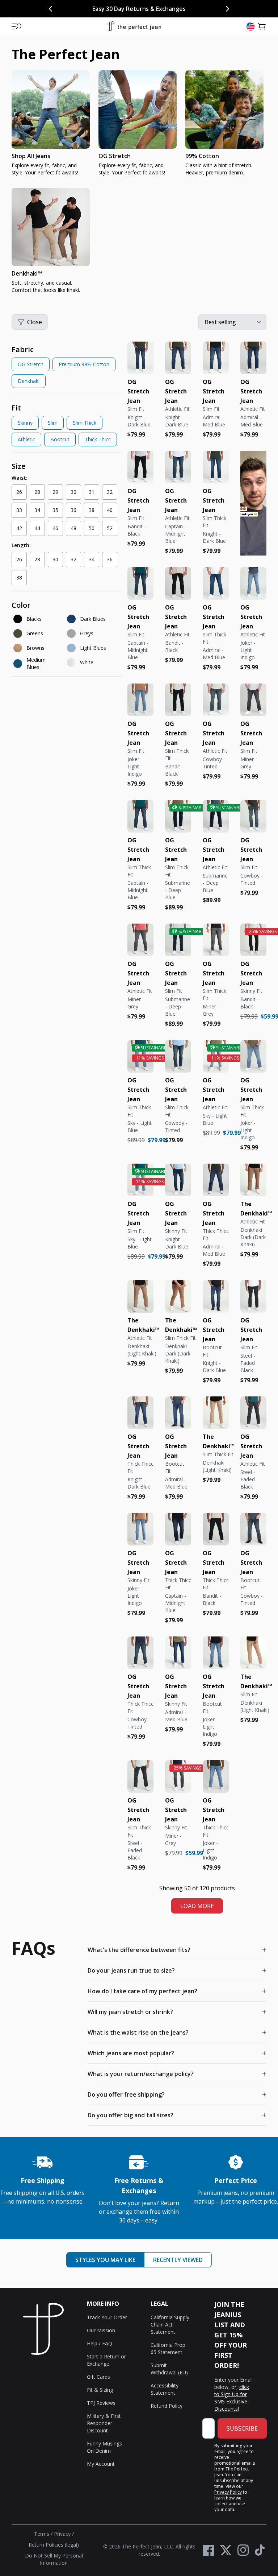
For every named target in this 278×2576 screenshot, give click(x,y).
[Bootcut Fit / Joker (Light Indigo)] (216, 1653)
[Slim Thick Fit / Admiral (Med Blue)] (216, 583)
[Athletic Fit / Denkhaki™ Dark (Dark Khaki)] (253, 1180)
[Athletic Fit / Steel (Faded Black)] (253, 1413)
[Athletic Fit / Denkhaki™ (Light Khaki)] (140, 1296)
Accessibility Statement (165, 2389)
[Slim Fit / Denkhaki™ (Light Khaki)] (253, 1653)
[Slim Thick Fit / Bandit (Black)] (178, 700)
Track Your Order (107, 2317)
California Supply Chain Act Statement (170, 2325)
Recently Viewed (178, 2260)
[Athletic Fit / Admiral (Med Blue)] (253, 358)
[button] (17, 26)
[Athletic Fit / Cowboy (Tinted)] (216, 700)
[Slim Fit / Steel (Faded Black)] (253, 1296)
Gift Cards (98, 2377)
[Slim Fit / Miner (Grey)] (253, 700)
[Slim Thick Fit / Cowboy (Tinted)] (178, 1056)
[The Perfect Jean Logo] (134, 27)
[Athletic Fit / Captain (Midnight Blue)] (178, 467)
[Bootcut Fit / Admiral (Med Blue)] (178, 1413)
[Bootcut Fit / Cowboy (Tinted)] (253, 1529)
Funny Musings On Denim (104, 2447)
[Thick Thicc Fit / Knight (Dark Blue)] (140, 1413)
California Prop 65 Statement (168, 2348)
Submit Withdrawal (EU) (169, 2369)
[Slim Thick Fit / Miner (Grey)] (216, 940)
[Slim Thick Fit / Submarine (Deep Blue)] (178, 816)
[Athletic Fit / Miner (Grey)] (140, 940)
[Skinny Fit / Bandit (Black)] (253, 940)
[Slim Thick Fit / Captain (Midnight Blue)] (140, 816)
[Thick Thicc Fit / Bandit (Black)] (216, 1529)
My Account (101, 2464)
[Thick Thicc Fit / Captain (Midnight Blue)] (178, 1529)
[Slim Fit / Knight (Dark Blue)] (140, 358)
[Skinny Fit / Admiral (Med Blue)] (178, 1653)
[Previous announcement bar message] (51, 9)
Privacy (62, 2534)
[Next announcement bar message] (227, 9)
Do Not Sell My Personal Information (54, 2559)
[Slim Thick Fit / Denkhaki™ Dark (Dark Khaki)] (178, 1296)
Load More (197, 1906)
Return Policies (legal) (54, 2545)
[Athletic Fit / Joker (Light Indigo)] (253, 583)
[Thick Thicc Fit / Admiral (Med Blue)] (216, 1180)
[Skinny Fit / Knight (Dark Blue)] (178, 1180)
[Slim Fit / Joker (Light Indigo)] (140, 700)
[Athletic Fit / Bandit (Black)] (178, 583)
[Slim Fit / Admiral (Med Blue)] (216, 358)
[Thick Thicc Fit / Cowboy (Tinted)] (140, 1653)
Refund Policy (167, 2406)
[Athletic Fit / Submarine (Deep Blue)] (216, 816)
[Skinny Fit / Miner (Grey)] (178, 1776)
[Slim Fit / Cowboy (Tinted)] (253, 816)
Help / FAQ (100, 2343)
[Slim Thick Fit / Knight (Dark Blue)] (216, 467)
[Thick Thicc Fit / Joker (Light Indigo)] (216, 1776)
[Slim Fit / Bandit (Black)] (140, 467)
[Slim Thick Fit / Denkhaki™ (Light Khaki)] (216, 1413)
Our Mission (101, 2330)
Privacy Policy (228, 2492)
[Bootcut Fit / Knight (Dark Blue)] (216, 1296)
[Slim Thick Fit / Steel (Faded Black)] (140, 1776)
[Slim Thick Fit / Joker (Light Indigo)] (253, 1056)
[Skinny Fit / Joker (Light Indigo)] (140, 1529)
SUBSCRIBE (242, 2428)
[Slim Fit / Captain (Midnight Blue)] (140, 583)
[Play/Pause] (251, 545)
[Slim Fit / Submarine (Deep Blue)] (178, 940)
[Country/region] (250, 26)
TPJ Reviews (101, 2403)
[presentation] (139, 185)
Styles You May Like (105, 2260)
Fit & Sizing (100, 2390)
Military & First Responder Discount (104, 2423)
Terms (42, 2534)
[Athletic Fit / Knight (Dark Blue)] (178, 358)
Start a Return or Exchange (106, 2360)
